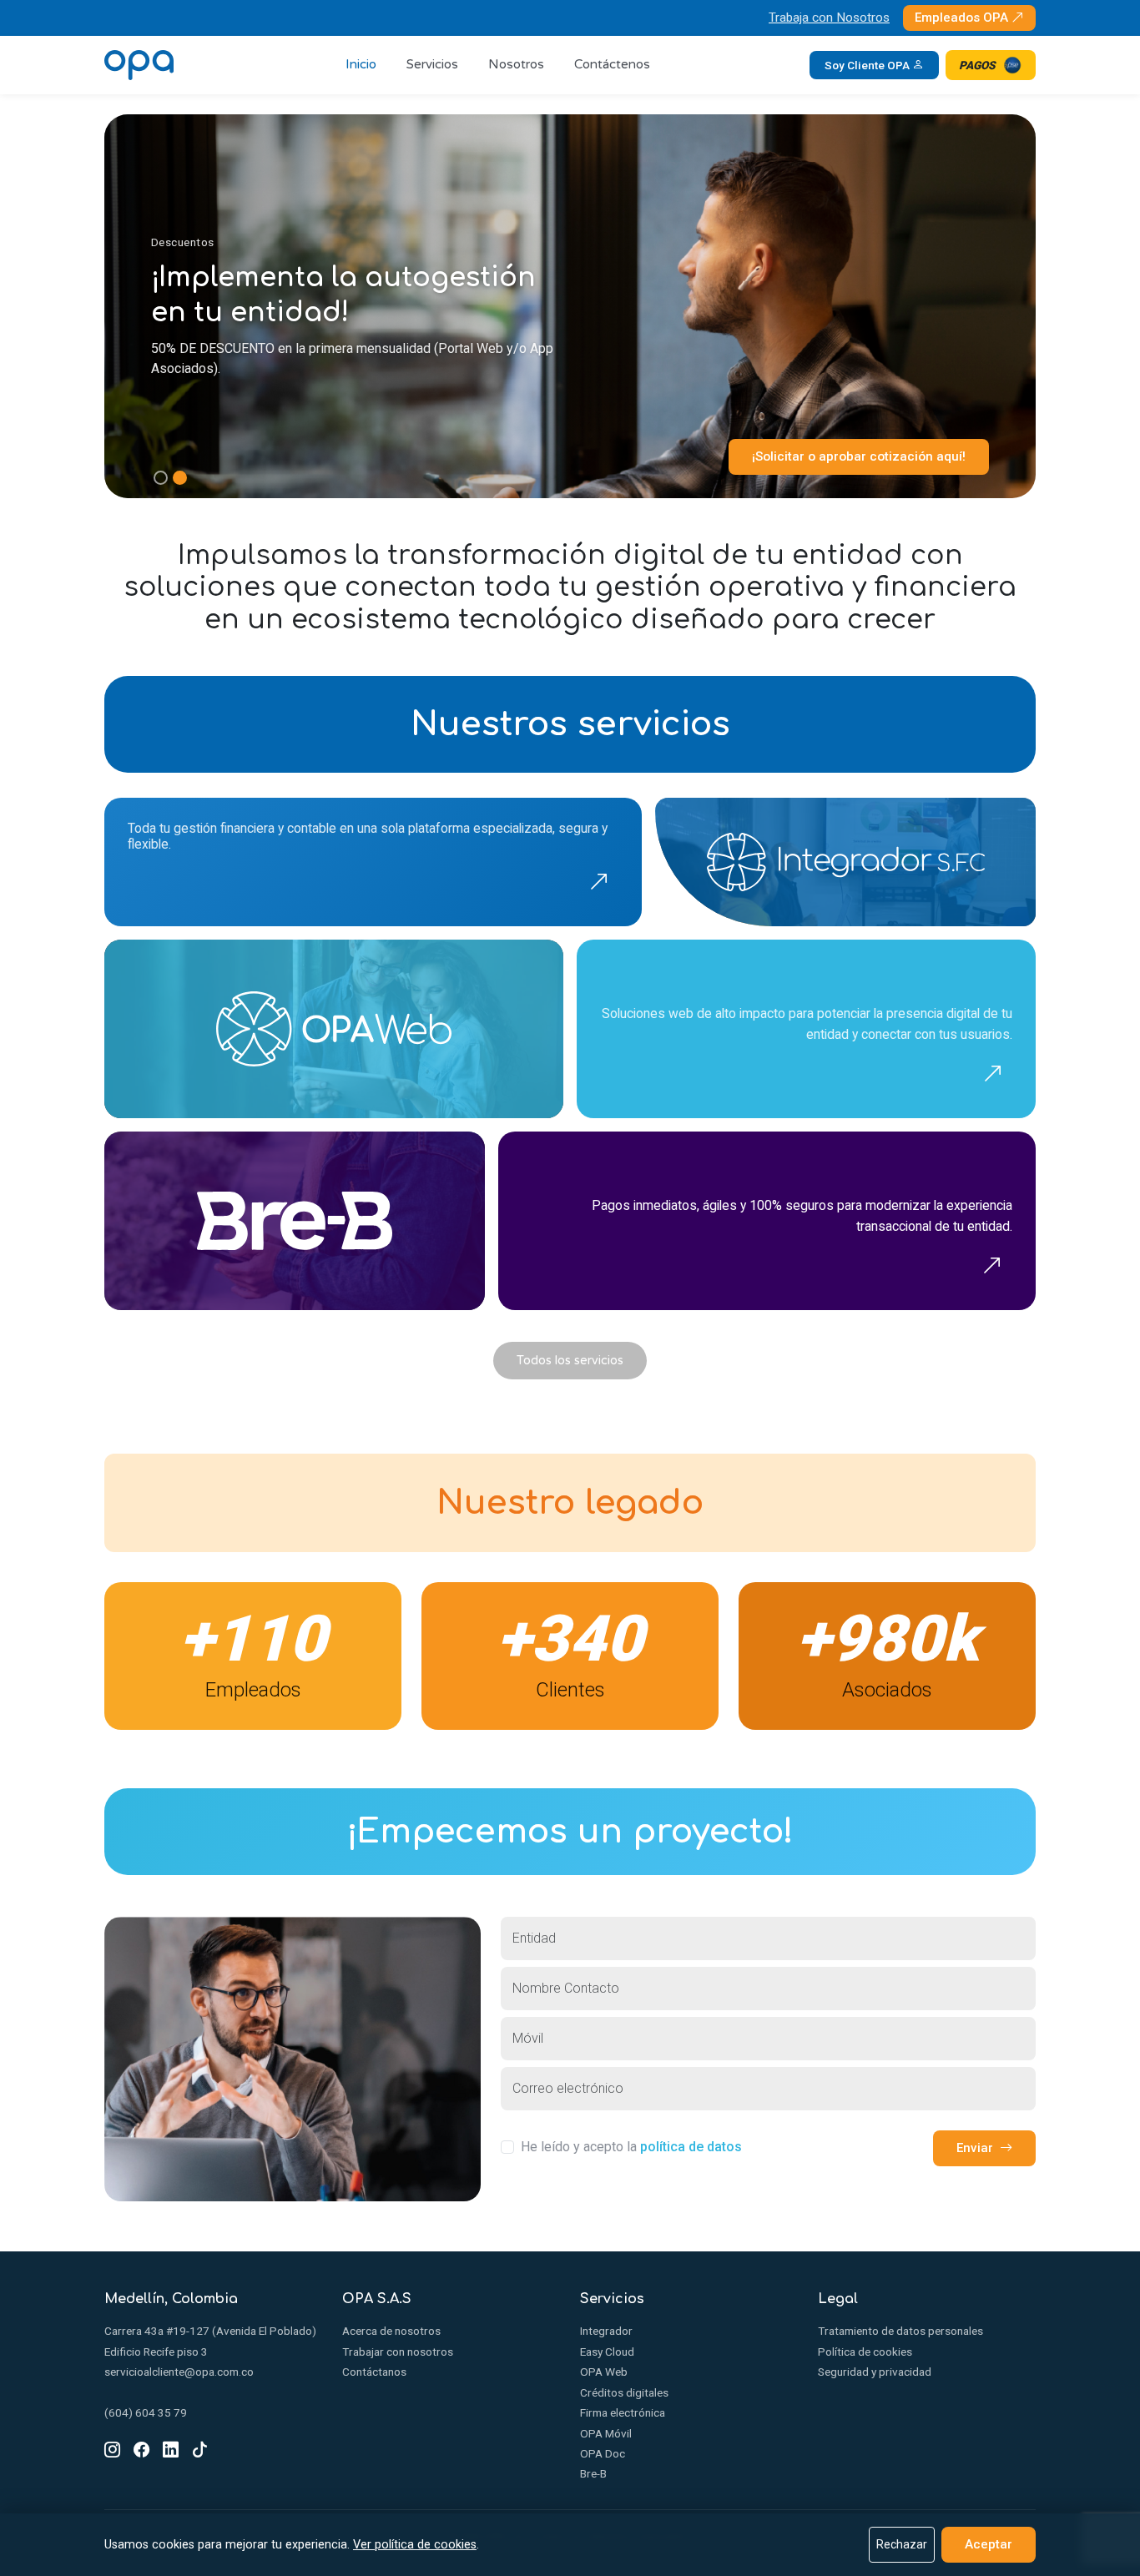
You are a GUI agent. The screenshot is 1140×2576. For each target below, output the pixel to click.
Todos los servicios (570, 1361)
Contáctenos (612, 64)
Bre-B (593, 2473)
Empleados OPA (963, 18)
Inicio (361, 64)
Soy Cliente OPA (868, 65)
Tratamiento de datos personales (900, 2331)
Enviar (975, 2148)
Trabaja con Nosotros (829, 18)
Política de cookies (865, 2352)
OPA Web (604, 2372)
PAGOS (977, 65)
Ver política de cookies (415, 2545)
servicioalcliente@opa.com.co (179, 2372)
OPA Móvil (606, 2433)
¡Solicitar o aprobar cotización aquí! (859, 456)
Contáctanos (374, 2372)
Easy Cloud (607, 2352)
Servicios (432, 64)
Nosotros (516, 64)
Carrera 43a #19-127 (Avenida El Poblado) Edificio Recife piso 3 (210, 2341)
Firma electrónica (623, 2412)
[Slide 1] (161, 478)
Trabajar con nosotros (398, 2352)
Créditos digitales (624, 2392)
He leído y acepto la (631, 2147)
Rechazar (902, 2544)
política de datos (691, 2147)
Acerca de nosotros (391, 2331)
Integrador (606, 2331)
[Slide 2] (180, 478)
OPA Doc (603, 2453)
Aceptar (989, 2544)
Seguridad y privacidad (875, 2372)
